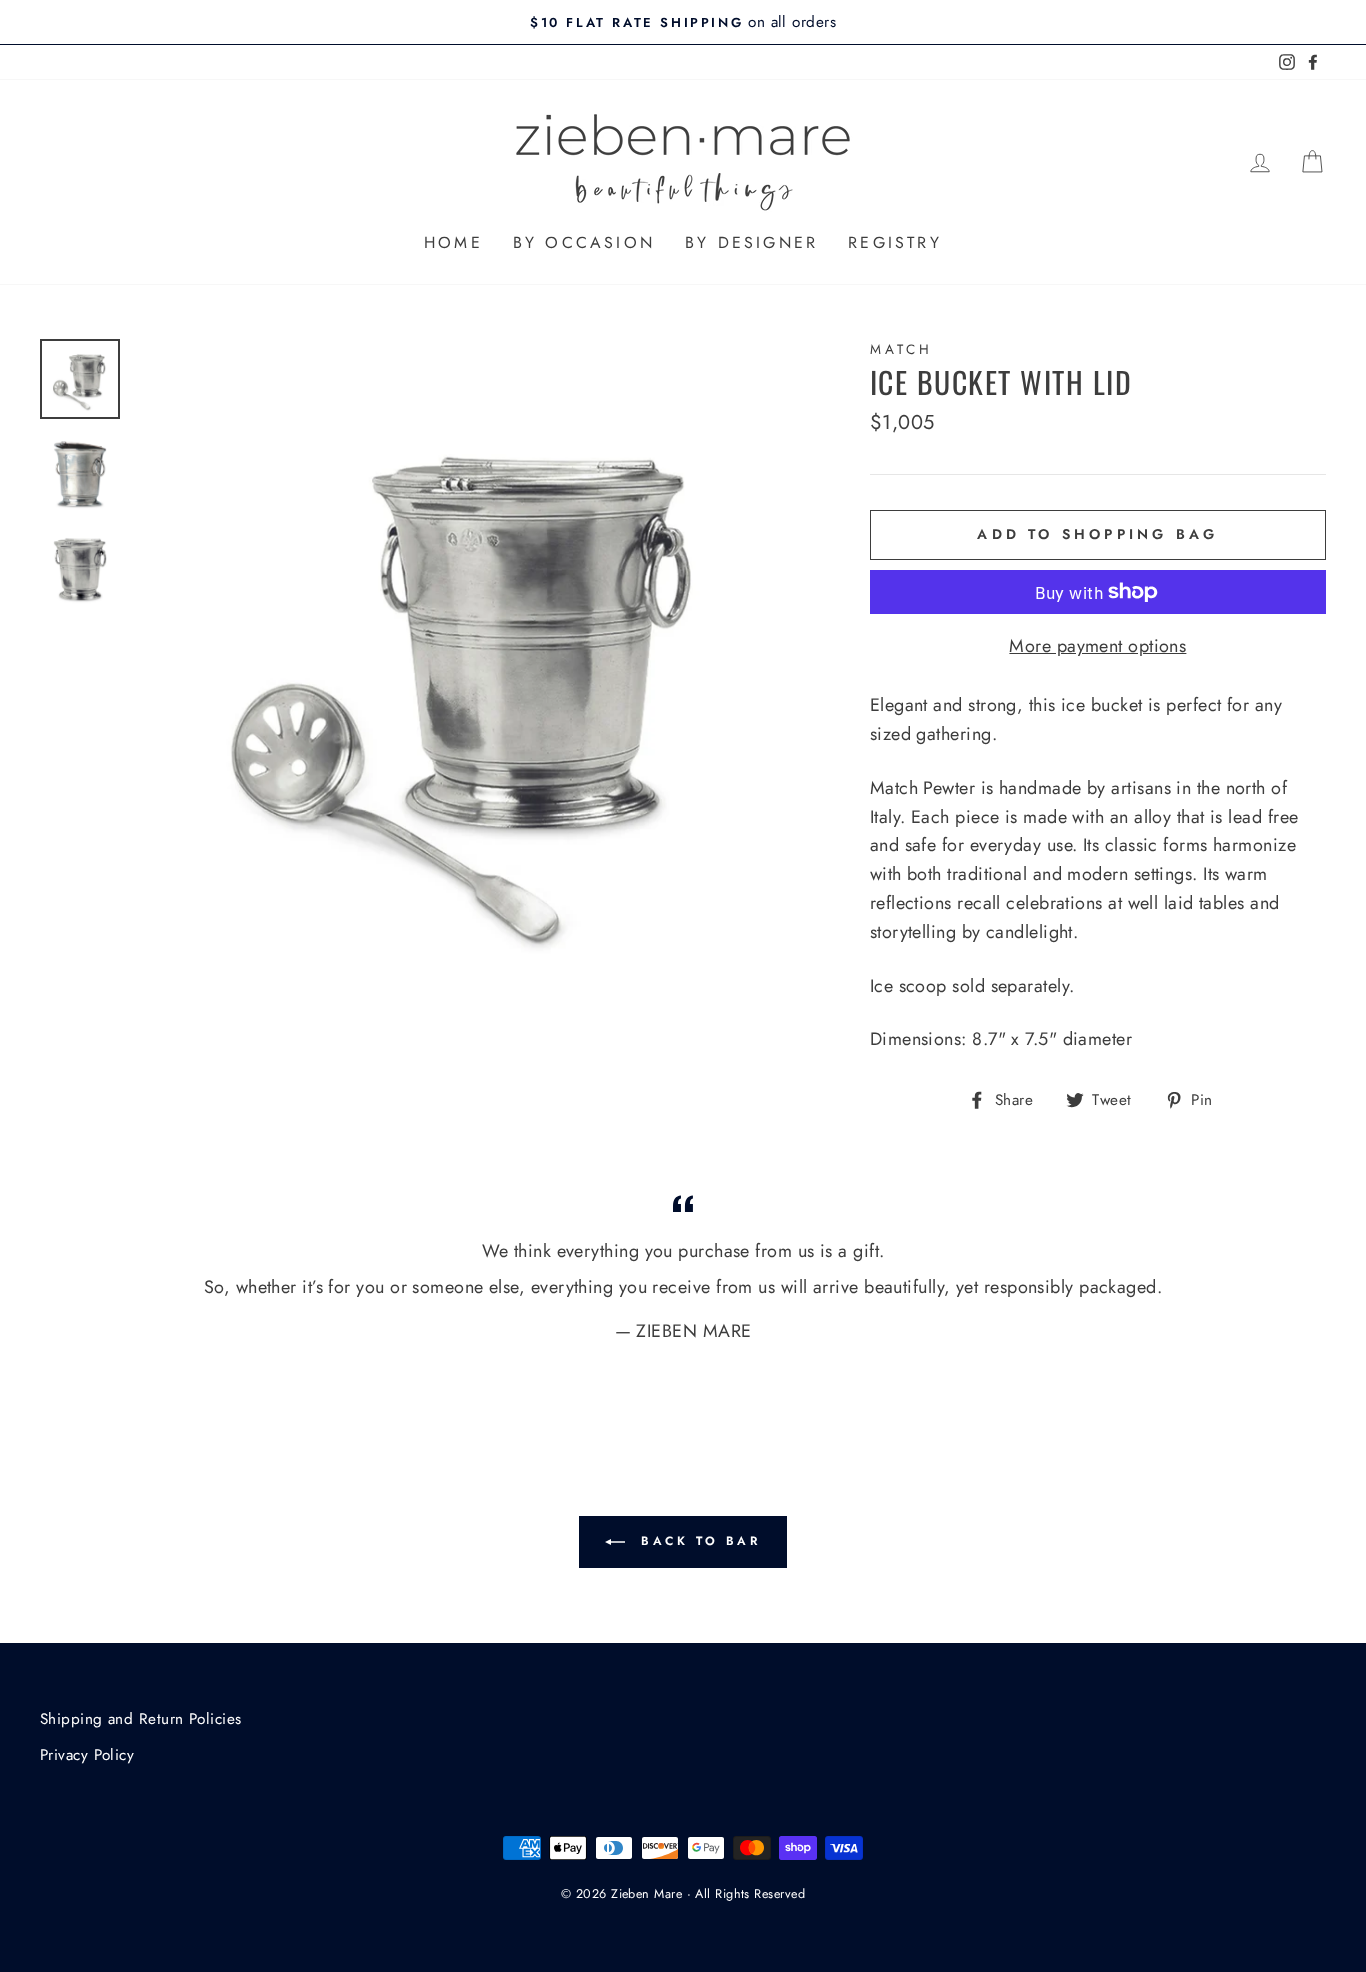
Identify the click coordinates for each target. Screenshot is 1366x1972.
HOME (453, 242)
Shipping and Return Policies (141, 1719)
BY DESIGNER (751, 242)
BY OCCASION (584, 242)
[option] (683, 22)
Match (901, 349)
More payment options (1097, 646)
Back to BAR (696, 1540)
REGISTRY (895, 242)
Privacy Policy (87, 1755)
